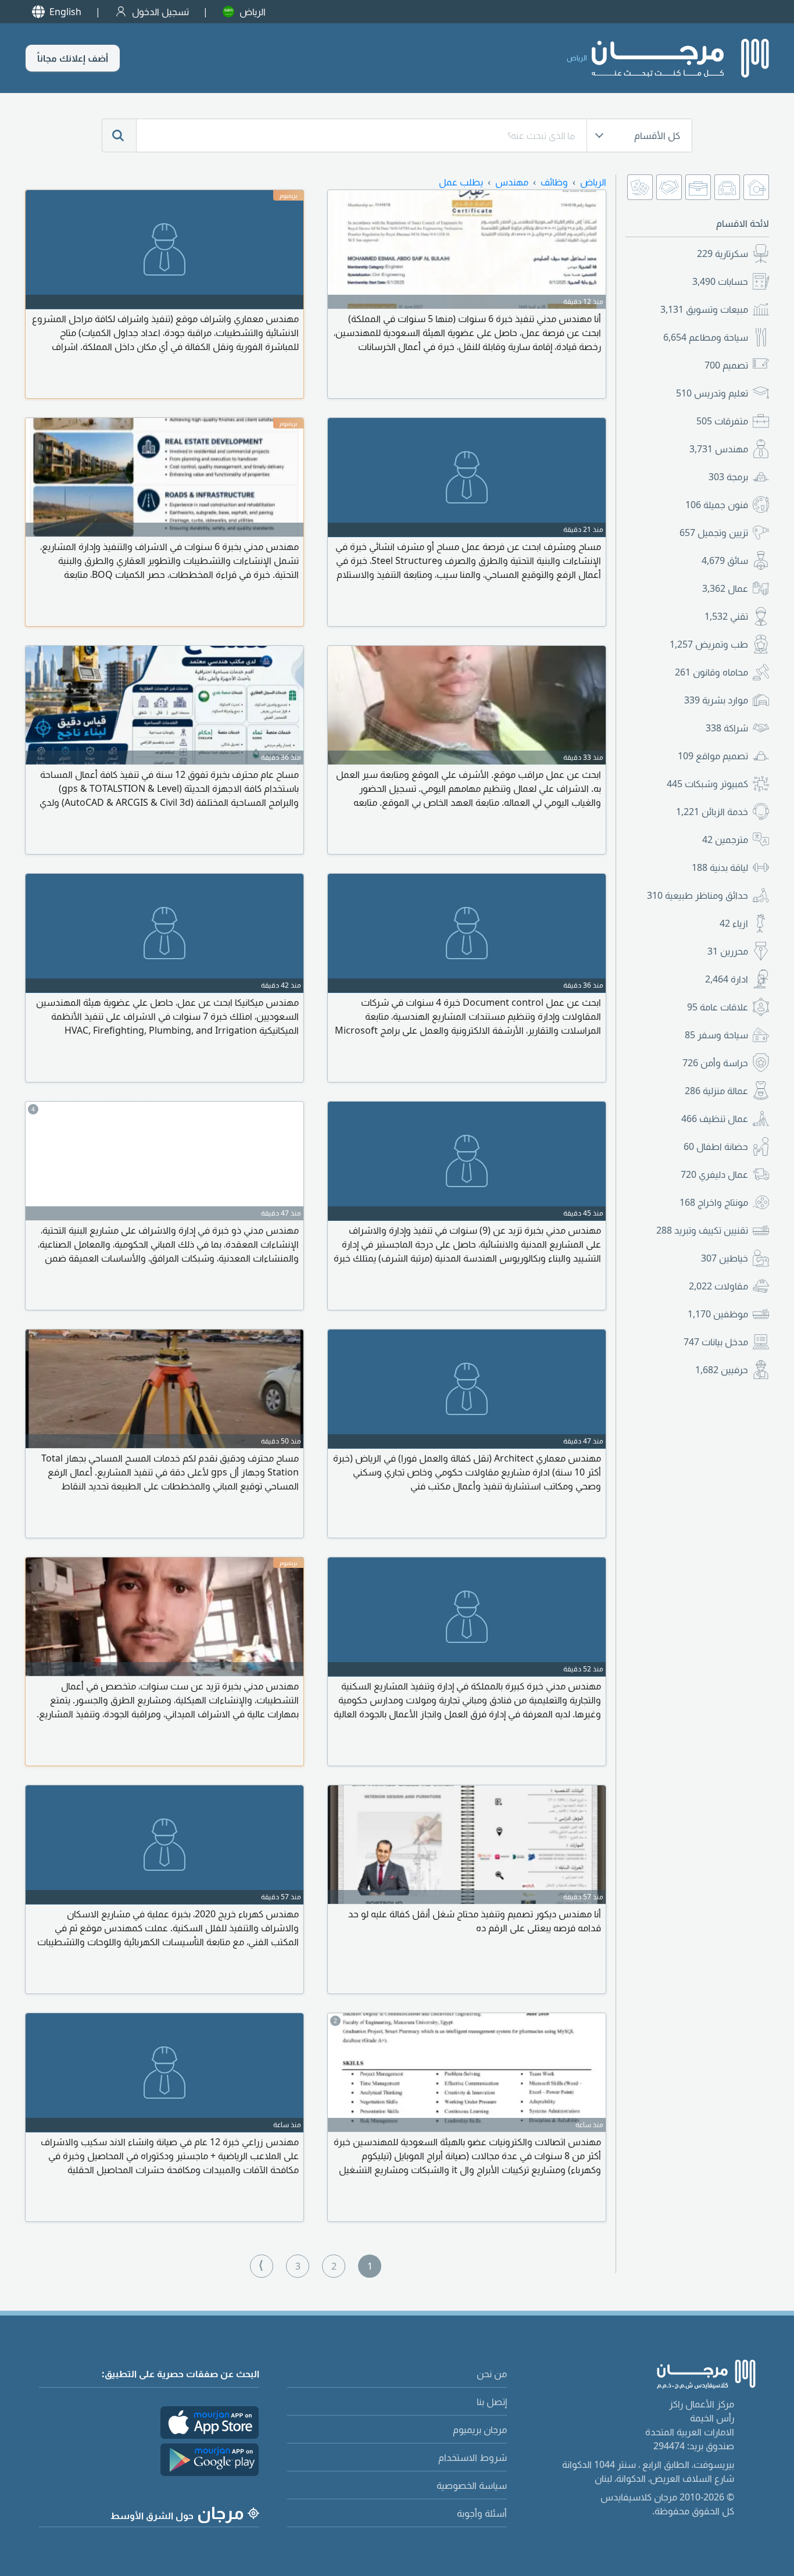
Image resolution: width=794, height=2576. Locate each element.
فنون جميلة (717, 505)
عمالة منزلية (716, 1091)
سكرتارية (723, 253)
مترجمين (725, 839)
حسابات (720, 281)
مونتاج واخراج (714, 1202)
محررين (728, 951)
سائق (725, 560)
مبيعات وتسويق (704, 309)
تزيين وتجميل (714, 533)
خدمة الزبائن (712, 812)
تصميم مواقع (713, 756)
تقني (726, 616)
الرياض (253, 12)
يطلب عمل (461, 182)
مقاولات (718, 1286)
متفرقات (722, 421)
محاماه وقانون (711, 672)
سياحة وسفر (716, 1035)
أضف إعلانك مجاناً (73, 58)
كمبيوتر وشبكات (707, 784)
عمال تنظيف (715, 1119)
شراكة (727, 728)
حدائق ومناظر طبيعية (698, 895)
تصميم (726, 365)
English (65, 12)
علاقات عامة (718, 1007)
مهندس (719, 449)
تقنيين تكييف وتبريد (702, 1230)
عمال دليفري (714, 1174)
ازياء (734, 923)
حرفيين (722, 1370)
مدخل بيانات (716, 1342)
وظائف (554, 182)
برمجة (728, 477)
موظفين (718, 1314)
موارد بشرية (716, 700)
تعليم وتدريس (712, 393)
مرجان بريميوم (480, 2429)
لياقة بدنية (720, 867)
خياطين (725, 1258)
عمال (725, 588)
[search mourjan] (119, 135)
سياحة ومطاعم (706, 337)
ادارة (727, 979)
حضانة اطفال (716, 1146)
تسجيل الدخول (160, 12)
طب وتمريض (709, 644)
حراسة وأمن (715, 1063)
